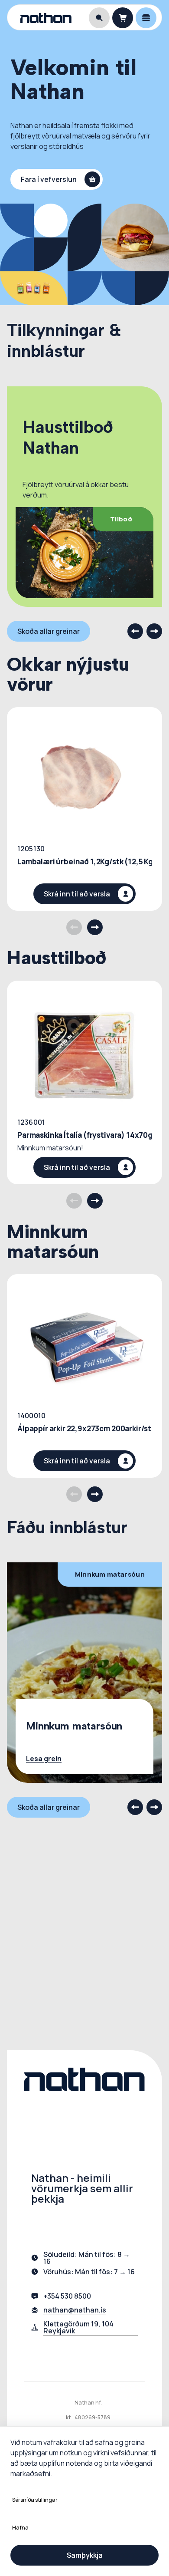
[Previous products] (74, 927)
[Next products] (95, 927)
